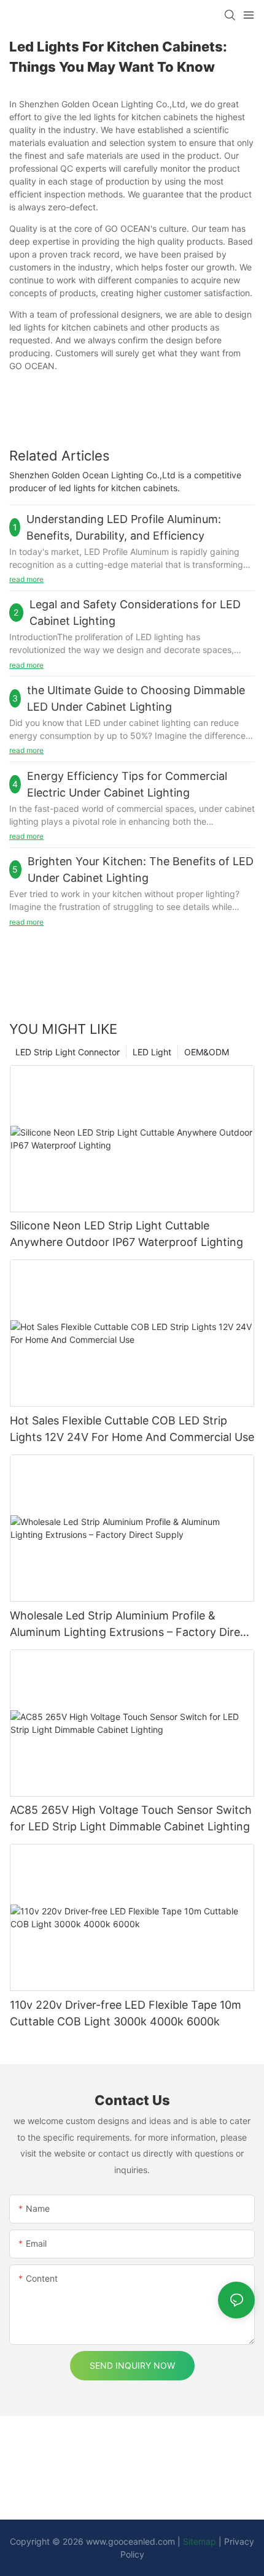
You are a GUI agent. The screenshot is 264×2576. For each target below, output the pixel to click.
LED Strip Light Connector (68, 1052)
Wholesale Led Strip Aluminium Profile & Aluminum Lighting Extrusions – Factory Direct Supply (130, 1625)
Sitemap (200, 2541)
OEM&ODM (207, 1052)
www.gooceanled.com (132, 2541)
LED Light (152, 1052)
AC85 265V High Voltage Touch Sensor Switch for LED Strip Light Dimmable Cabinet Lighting (131, 1818)
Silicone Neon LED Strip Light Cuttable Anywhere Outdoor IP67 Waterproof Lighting (126, 1234)
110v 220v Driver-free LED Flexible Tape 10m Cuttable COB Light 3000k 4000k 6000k (126, 2013)
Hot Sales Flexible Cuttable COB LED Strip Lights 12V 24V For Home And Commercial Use (132, 1429)
